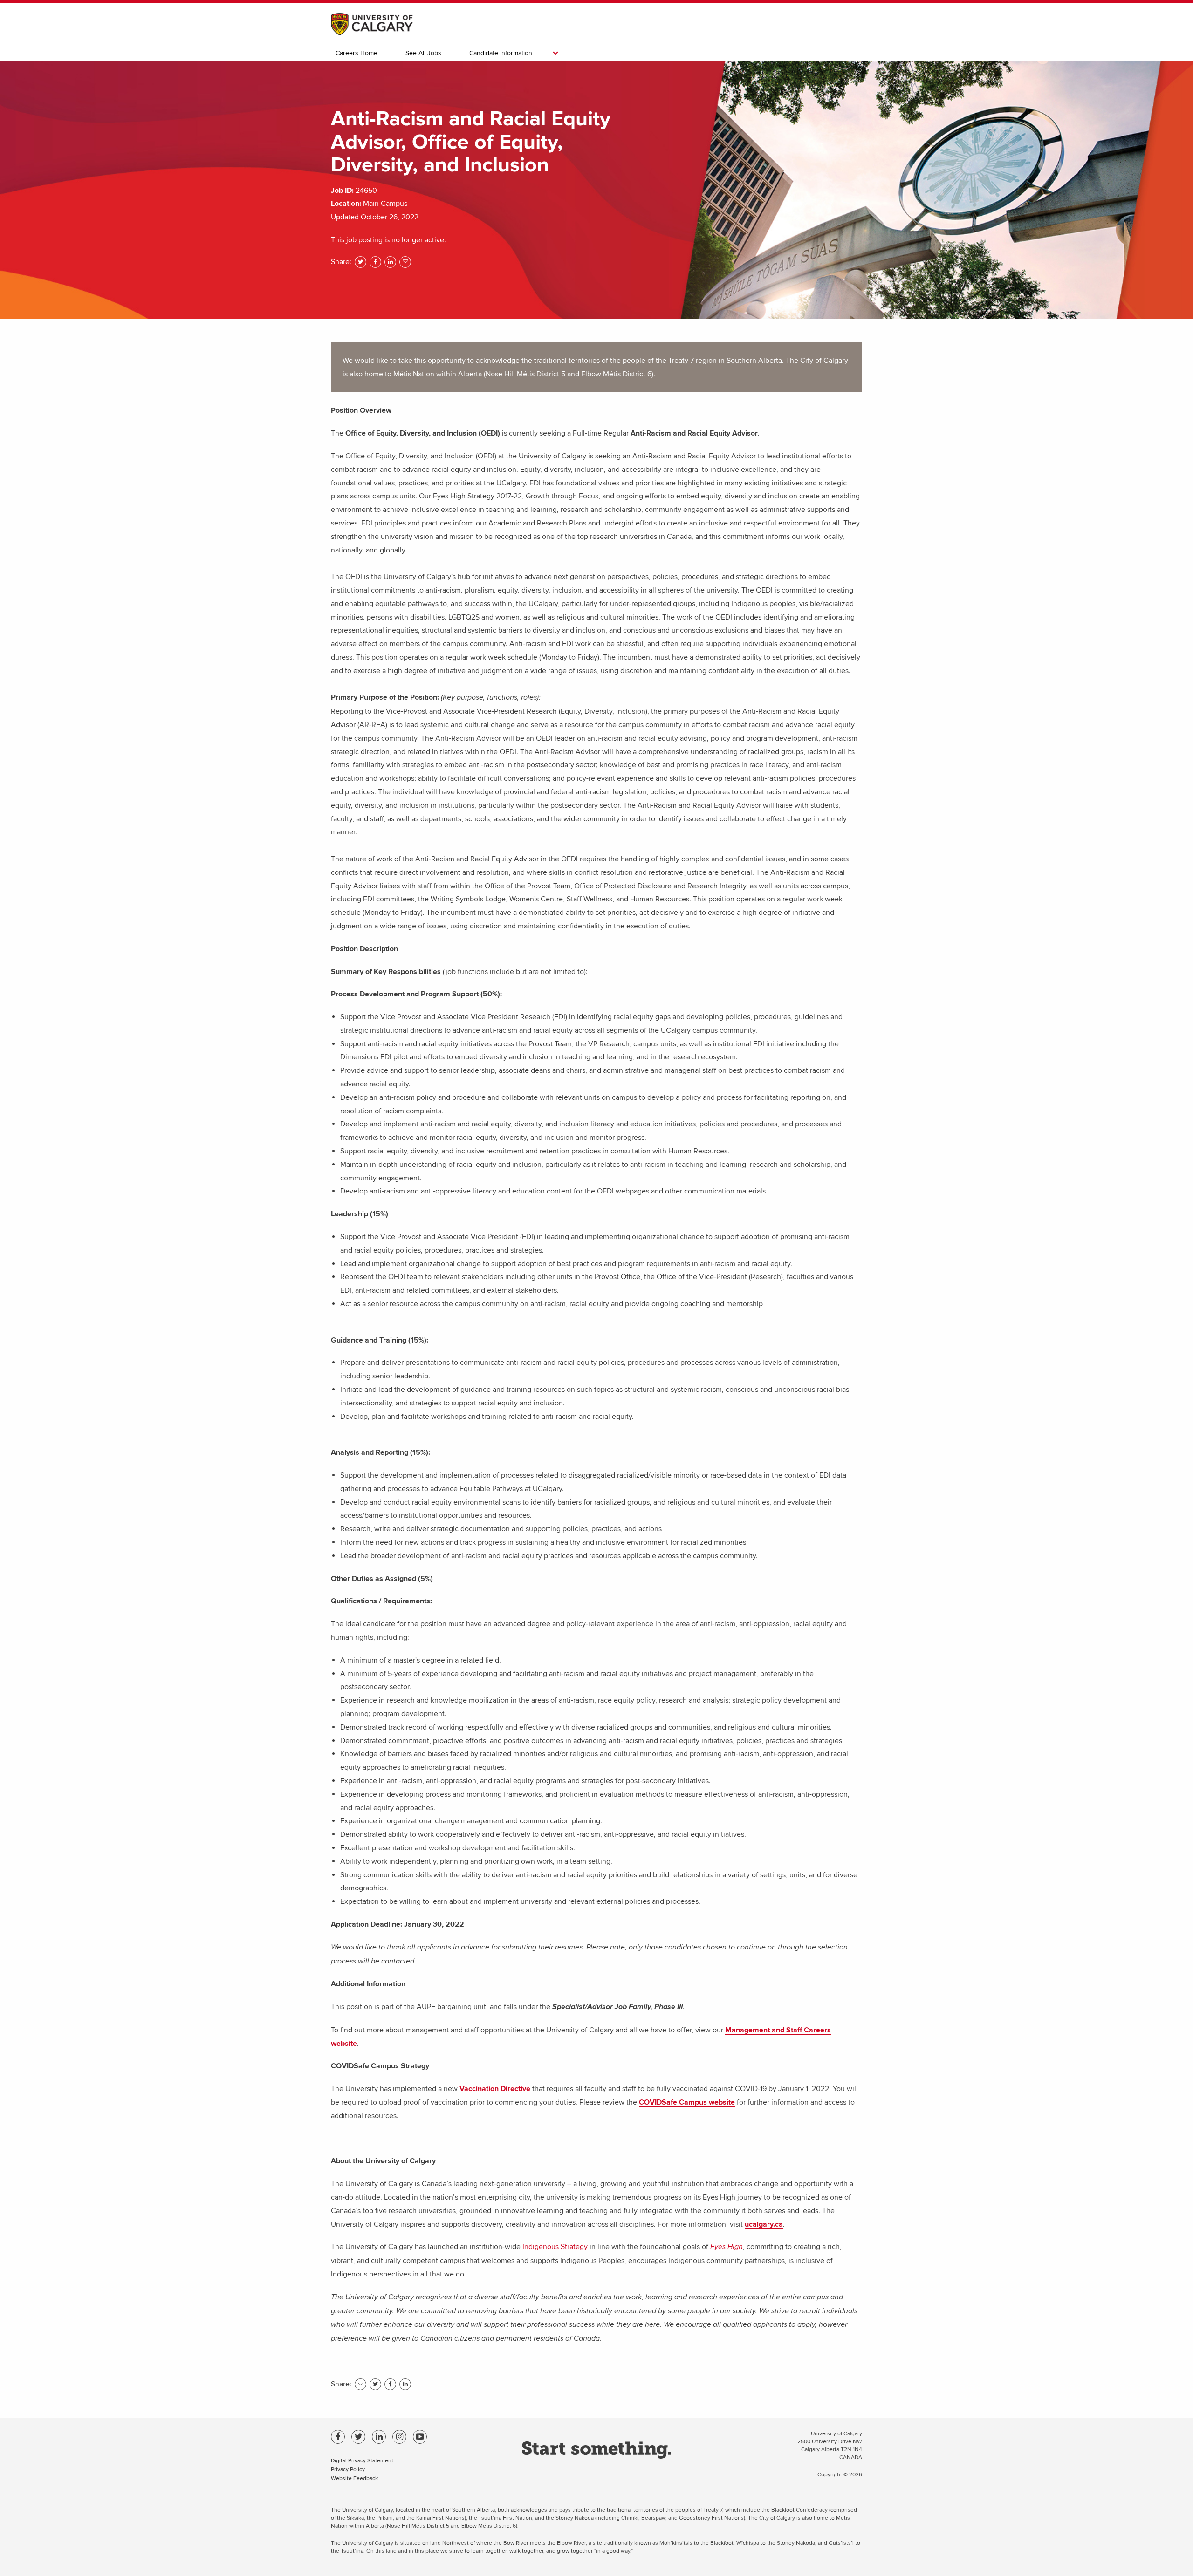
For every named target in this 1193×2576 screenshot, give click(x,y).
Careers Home (357, 53)
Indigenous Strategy (555, 2247)
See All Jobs (423, 53)
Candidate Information (501, 53)
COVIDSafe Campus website (687, 2102)
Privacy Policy (348, 2469)
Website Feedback (354, 2478)
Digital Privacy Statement (362, 2460)
